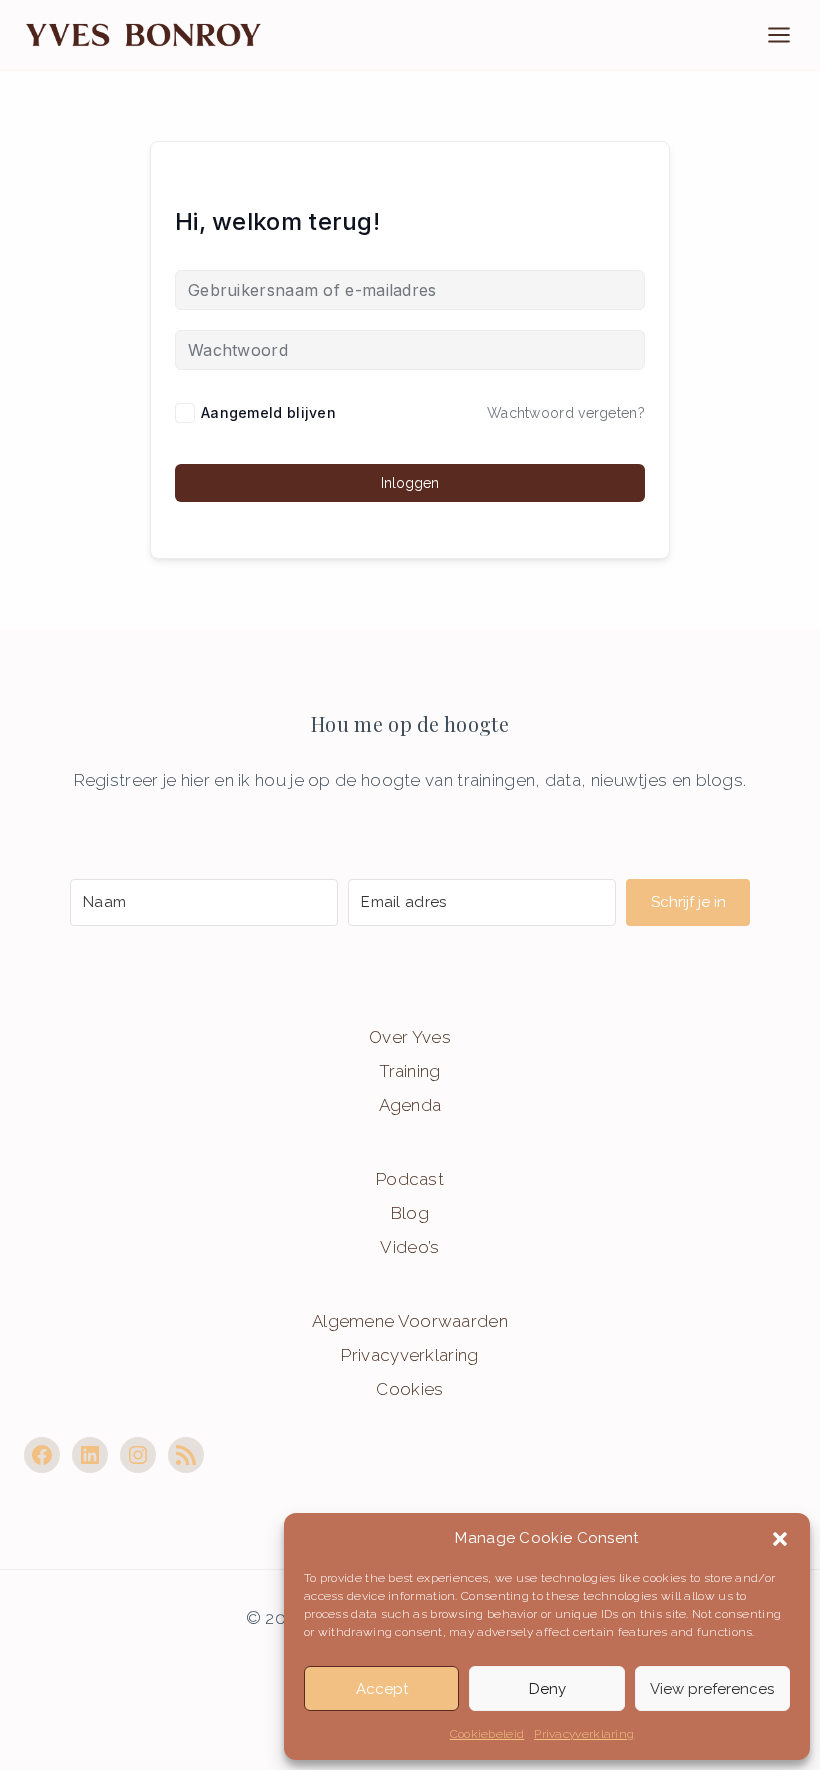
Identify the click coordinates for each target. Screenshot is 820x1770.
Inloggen (410, 483)
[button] (780, 1539)
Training (409, 1071)
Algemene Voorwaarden (410, 1321)
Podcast (410, 1179)
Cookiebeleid (487, 1734)
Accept (382, 1689)
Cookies (409, 1389)
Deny (547, 1689)
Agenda (410, 1105)
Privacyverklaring (584, 1734)
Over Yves (410, 1037)
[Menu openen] (789, 34)
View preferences (712, 1689)
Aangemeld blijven (268, 412)
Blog (410, 1213)
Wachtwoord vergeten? (566, 413)
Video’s (409, 1247)
